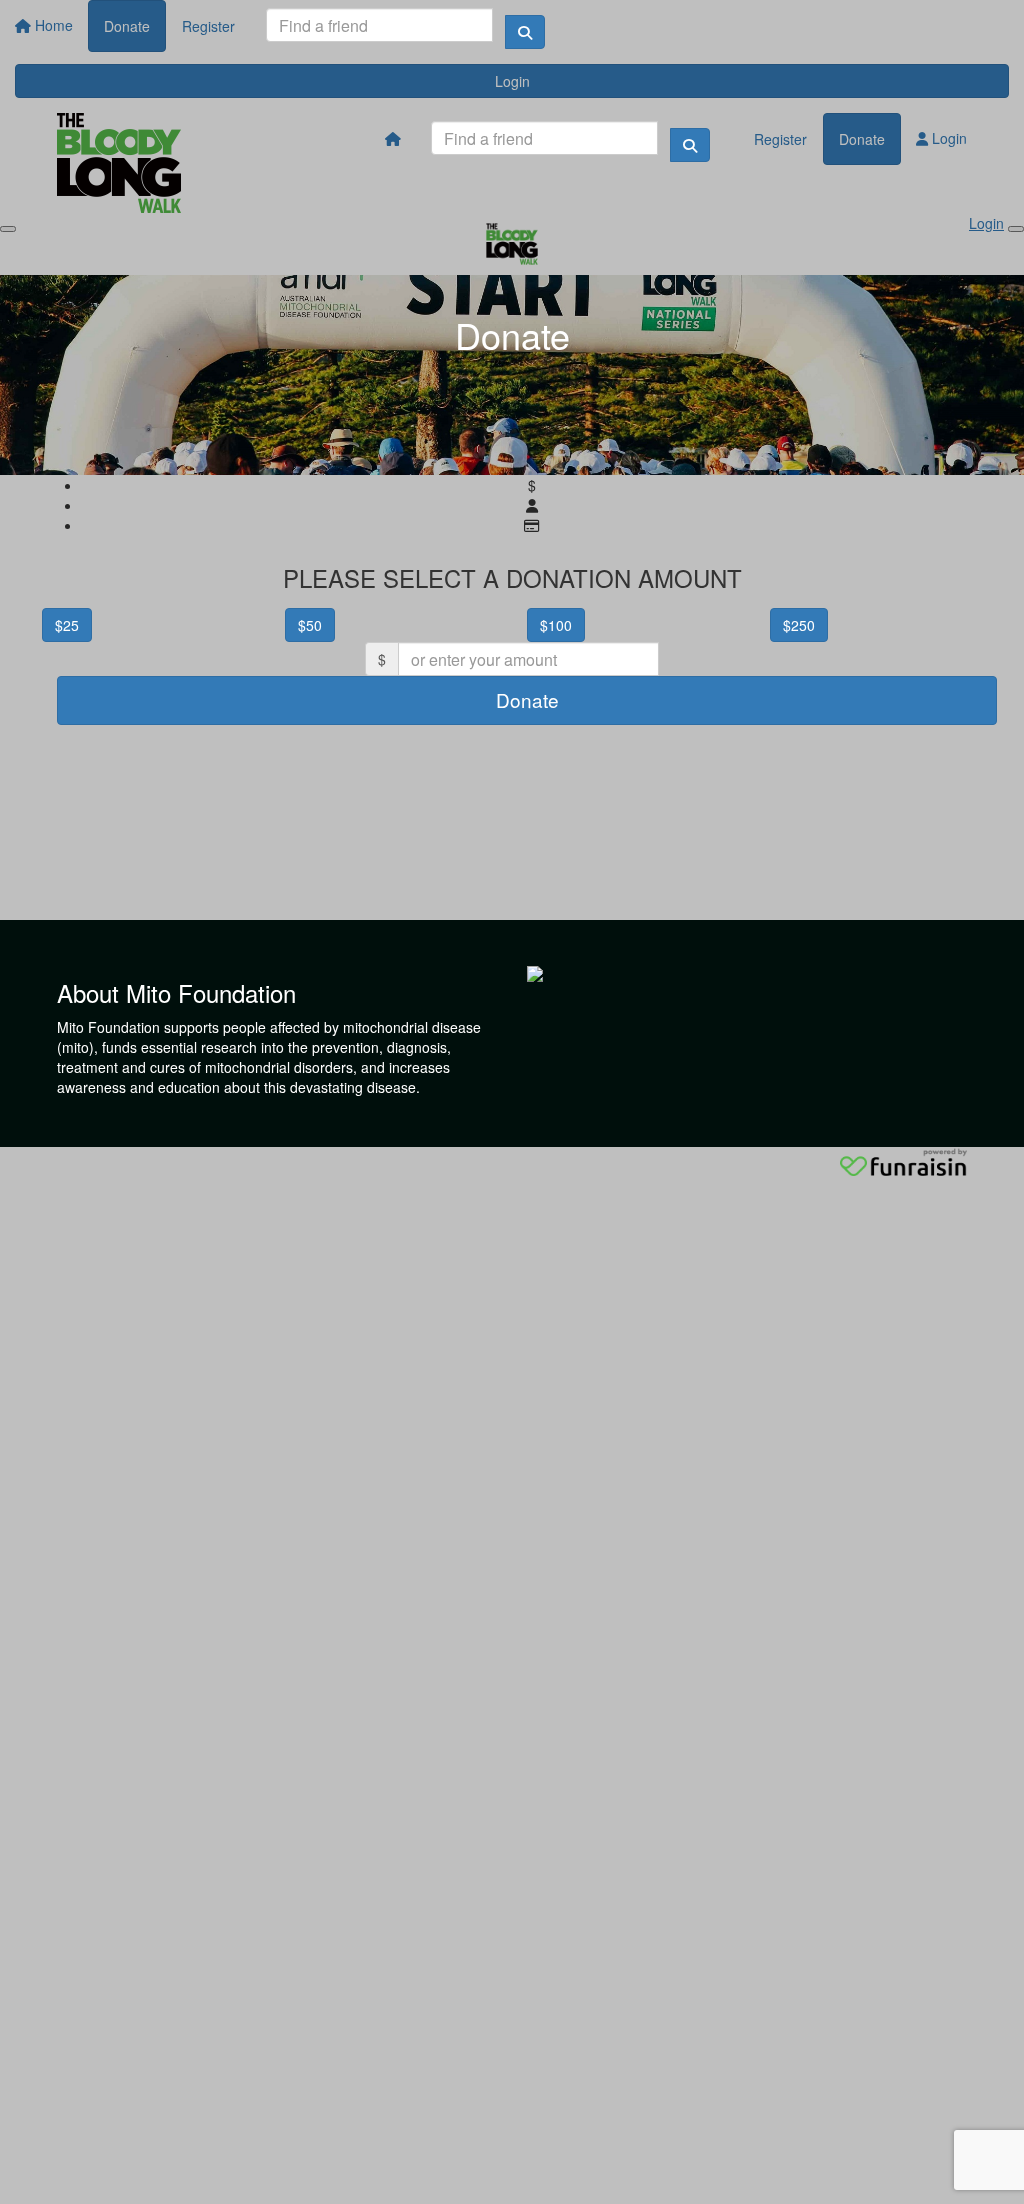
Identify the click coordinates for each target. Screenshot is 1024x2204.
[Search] (525, 32)
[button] (148, 621)
